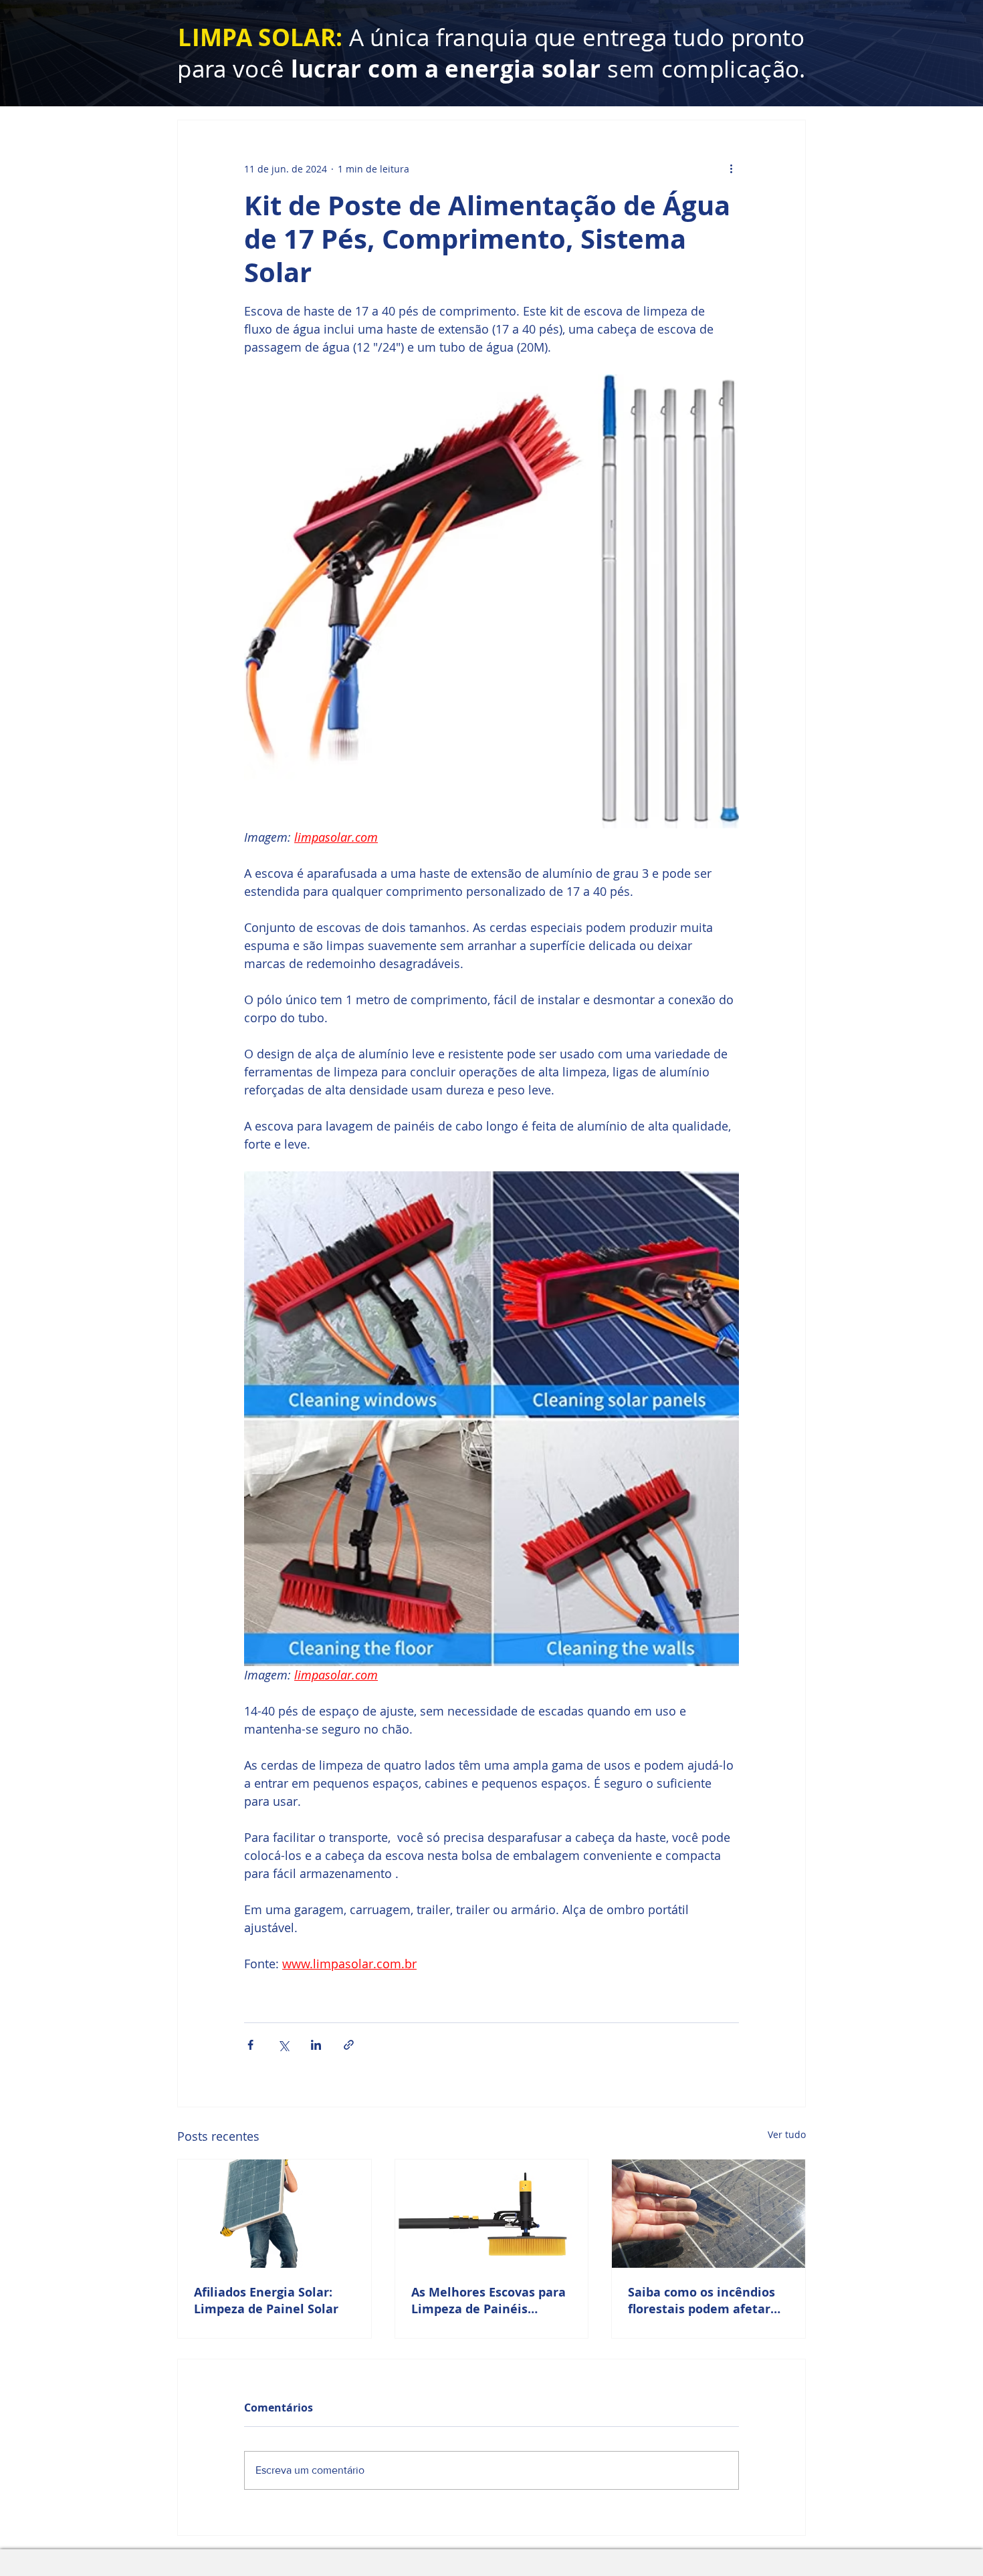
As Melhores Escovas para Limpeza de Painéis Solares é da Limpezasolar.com (488, 2301)
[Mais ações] (731, 168)
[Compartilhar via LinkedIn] (316, 2045)
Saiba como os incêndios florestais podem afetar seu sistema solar (701, 2301)
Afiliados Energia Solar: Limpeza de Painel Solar (266, 2301)
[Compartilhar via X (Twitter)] (283, 2045)
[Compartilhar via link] (349, 2045)
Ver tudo (787, 2134)
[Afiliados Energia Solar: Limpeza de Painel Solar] (275, 2214)
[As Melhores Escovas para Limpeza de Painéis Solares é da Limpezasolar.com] (492, 2214)
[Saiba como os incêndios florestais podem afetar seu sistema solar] (708, 2214)
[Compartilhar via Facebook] (250, 2045)
